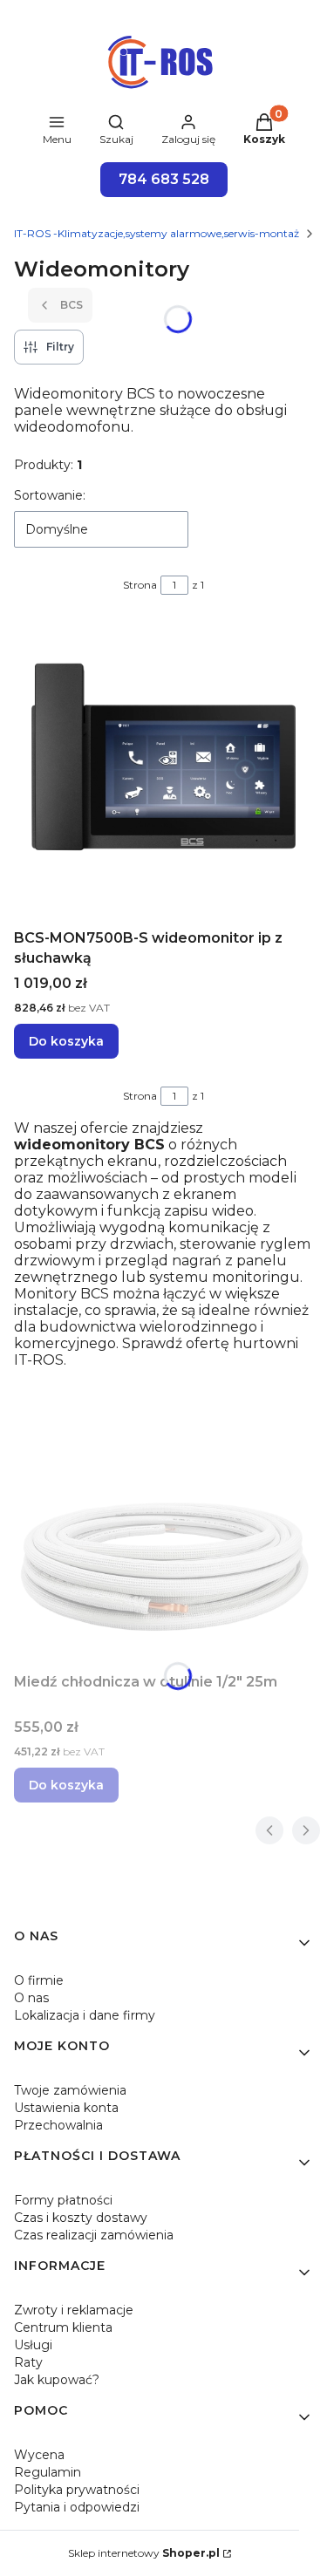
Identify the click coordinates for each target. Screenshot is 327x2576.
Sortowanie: (50, 495)
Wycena (39, 2455)
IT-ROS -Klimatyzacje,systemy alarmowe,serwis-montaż (157, 233)
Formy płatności (63, 2200)
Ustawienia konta (66, 2108)
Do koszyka (66, 1041)
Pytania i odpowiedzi (77, 2507)
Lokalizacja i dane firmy (85, 2015)
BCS (72, 305)
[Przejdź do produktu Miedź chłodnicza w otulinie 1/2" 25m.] (163, 1565)
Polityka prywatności (77, 2490)
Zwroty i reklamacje (74, 2310)
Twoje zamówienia (70, 2090)
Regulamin (48, 2472)
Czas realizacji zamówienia (94, 2235)
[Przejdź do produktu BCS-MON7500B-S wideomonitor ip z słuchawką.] (163, 772)
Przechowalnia (58, 2125)
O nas (31, 1998)
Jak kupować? (57, 2380)
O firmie (39, 1980)
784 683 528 (164, 179)
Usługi (33, 2345)
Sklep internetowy (144, 2553)
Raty (28, 2362)
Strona (140, 585)
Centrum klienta (63, 2327)
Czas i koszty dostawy (81, 2218)
